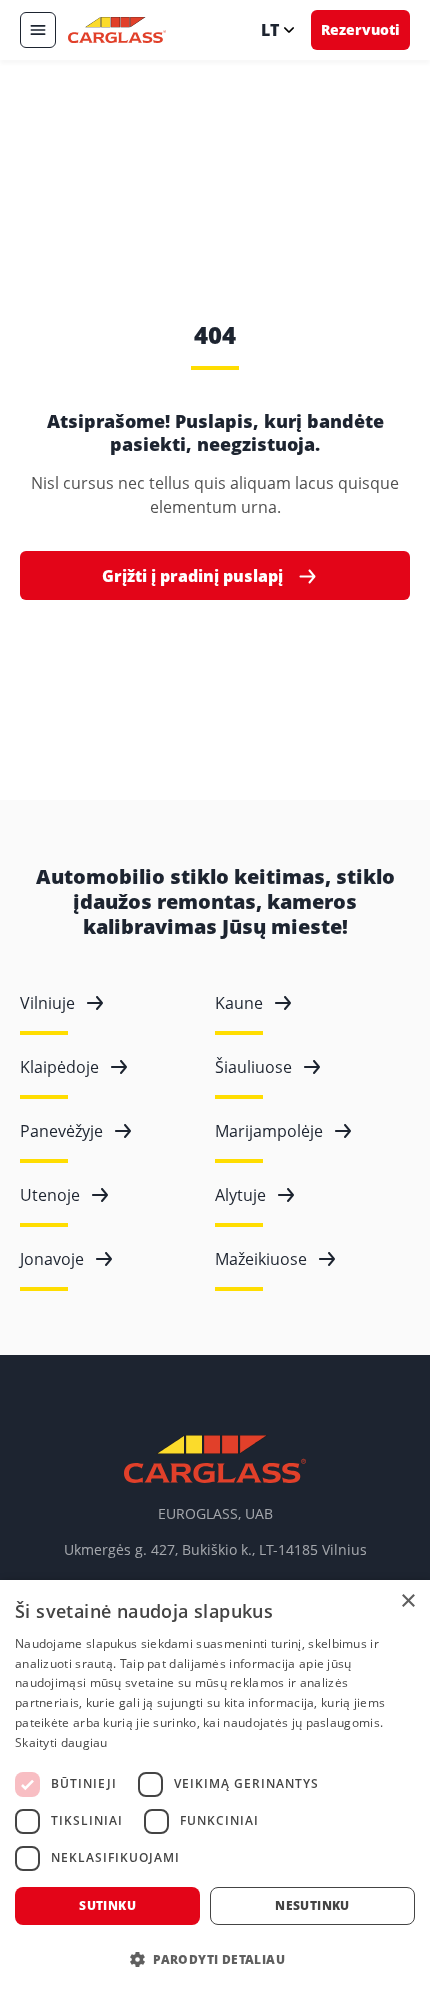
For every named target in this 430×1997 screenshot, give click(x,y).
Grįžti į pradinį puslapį (192, 576)
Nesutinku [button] (312, 1905)
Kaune (239, 1003)
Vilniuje (47, 1003)
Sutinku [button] (107, 1905)
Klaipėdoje (59, 1067)
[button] (215, 1960)
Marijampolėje (269, 1131)
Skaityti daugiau (61, 1742)
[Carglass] (117, 30)
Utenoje (50, 1195)
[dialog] (215, 1788)
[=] (38, 30)
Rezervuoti (360, 29)
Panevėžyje (61, 1131)
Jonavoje (52, 1259)
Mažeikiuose (261, 1259)
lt (270, 30)
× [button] (407, 1601)
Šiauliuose (253, 1067)
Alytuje (240, 1195)
